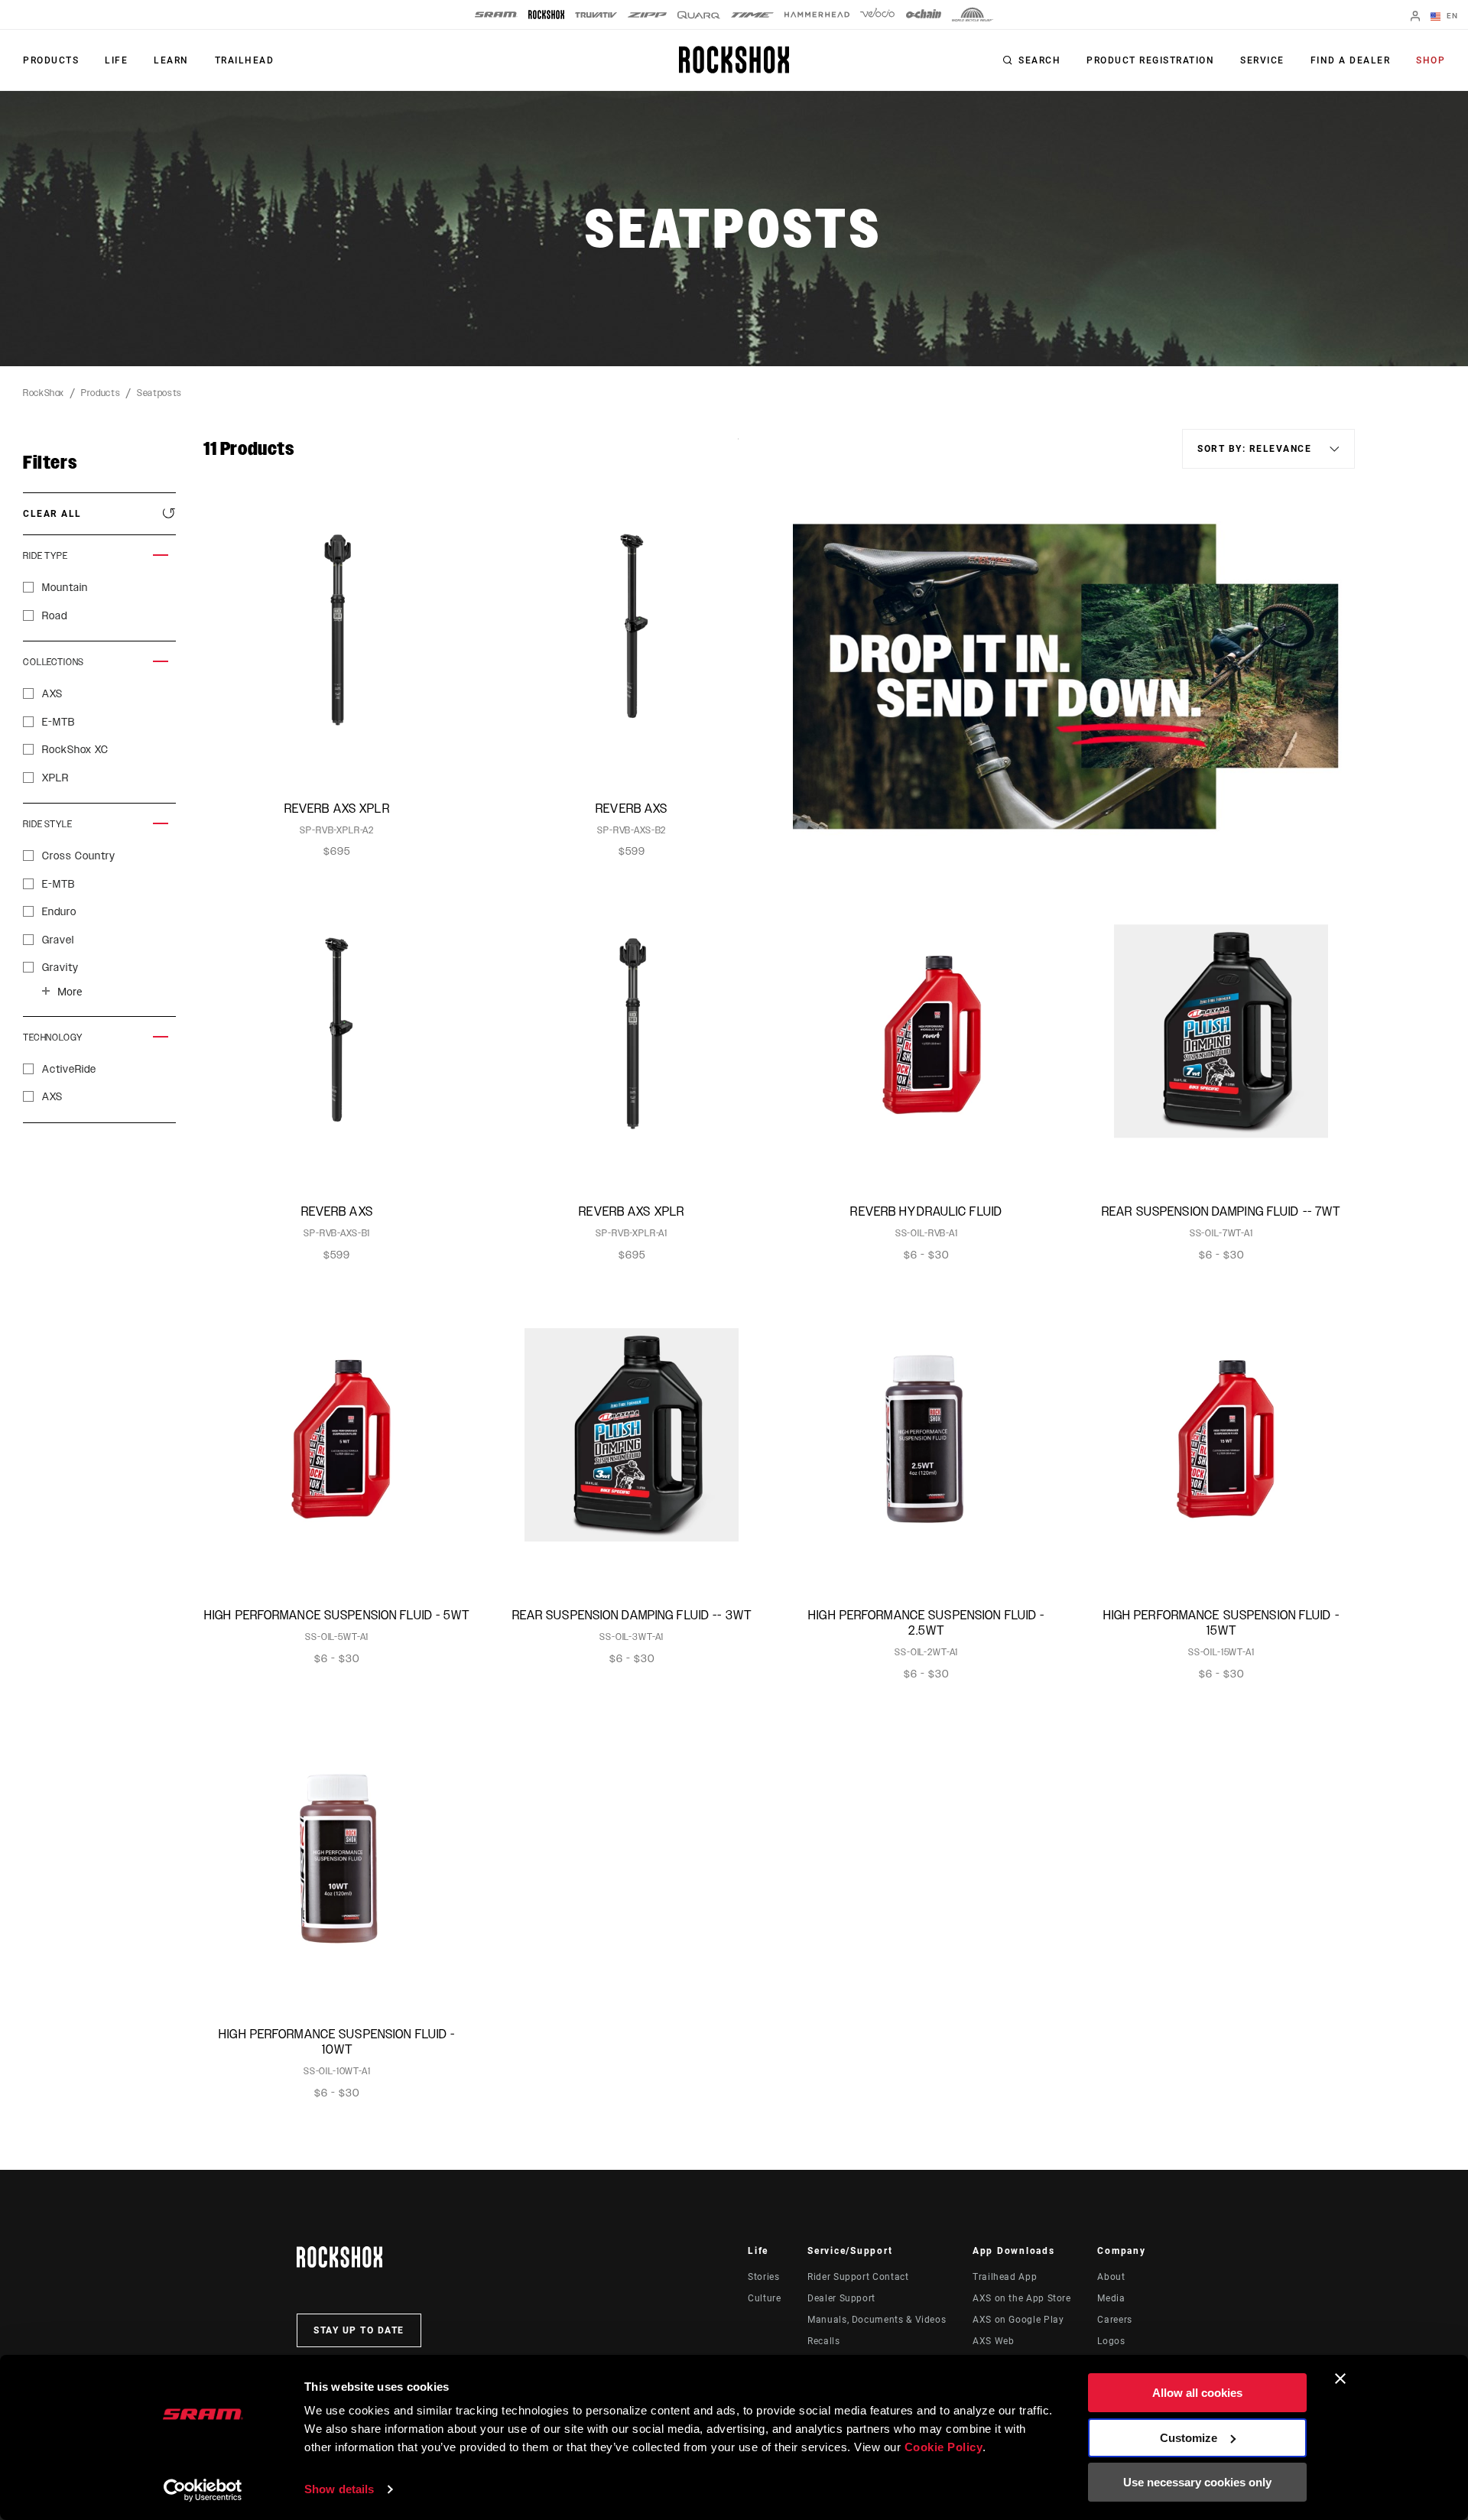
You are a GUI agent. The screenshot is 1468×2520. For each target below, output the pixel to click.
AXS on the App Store (1022, 2298)
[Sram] (496, 15)
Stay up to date (359, 2330)
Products (51, 60)
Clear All (52, 514)
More (70, 992)
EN (1451, 16)
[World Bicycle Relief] (973, 15)
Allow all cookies (1197, 2393)
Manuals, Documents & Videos (877, 2320)
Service (1262, 60)
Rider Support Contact (858, 2277)
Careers (1114, 2320)
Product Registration (1150, 60)
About (1111, 2277)
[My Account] (1415, 17)
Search (1039, 60)
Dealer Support (841, 2298)
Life (116, 60)
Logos (1111, 2341)
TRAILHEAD (245, 60)
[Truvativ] (596, 15)
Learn (171, 60)
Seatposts (159, 393)
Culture (764, 2298)
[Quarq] (699, 15)
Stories (763, 2277)
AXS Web (993, 2341)
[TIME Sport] (752, 15)
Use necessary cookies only (1197, 2482)
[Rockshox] (546, 15)
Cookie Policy (944, 2447)
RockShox (44, 393)
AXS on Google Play (1018, 2320)
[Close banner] (1340, 2379)
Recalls (823, 2341)
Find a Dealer (1351, 60)
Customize (1189, 2438)
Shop (1431, 60)
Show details (339, 2489)
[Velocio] (877, 15)
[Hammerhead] (817, 15)
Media (1111, 2298)
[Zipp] (647, 15)
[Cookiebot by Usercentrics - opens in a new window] (203, 2490)
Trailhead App (1005, 2277)
